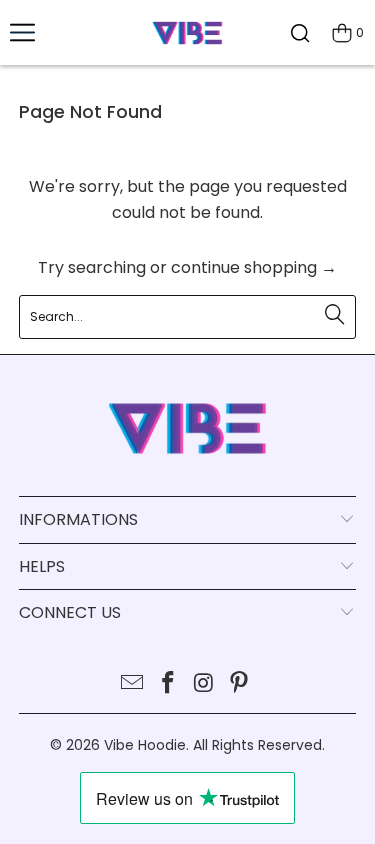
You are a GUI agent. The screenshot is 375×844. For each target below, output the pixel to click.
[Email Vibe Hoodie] (133, 684)
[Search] (300, 32)
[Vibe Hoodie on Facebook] (169, 684)
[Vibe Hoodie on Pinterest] (240, 684)
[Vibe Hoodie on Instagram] (205, 684)
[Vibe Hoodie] (188, 32)
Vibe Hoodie (145, 745)
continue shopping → (254, 267)
